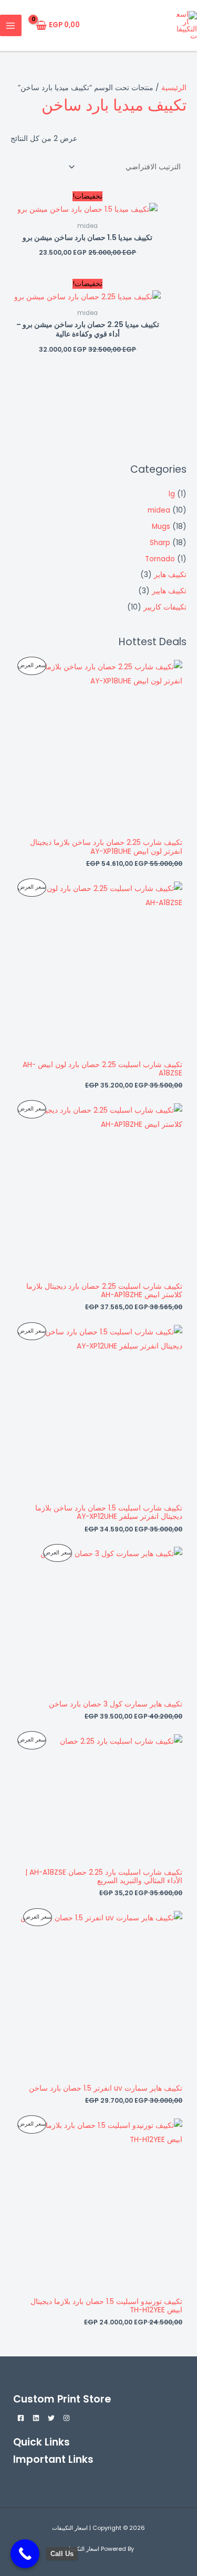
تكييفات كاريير (165, 607)
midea (159, 510)
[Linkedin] (36, 2418)
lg (172, 494)
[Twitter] (51, 2418)
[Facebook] (21, 2418)
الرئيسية (174, 88)
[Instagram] (66, 2418)
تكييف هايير (169, 591)
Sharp (160, 543)
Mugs (161, 526)
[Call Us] (25, 2554)
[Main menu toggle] (11, 25)
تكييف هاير (170, 575)
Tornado (160, 559)
